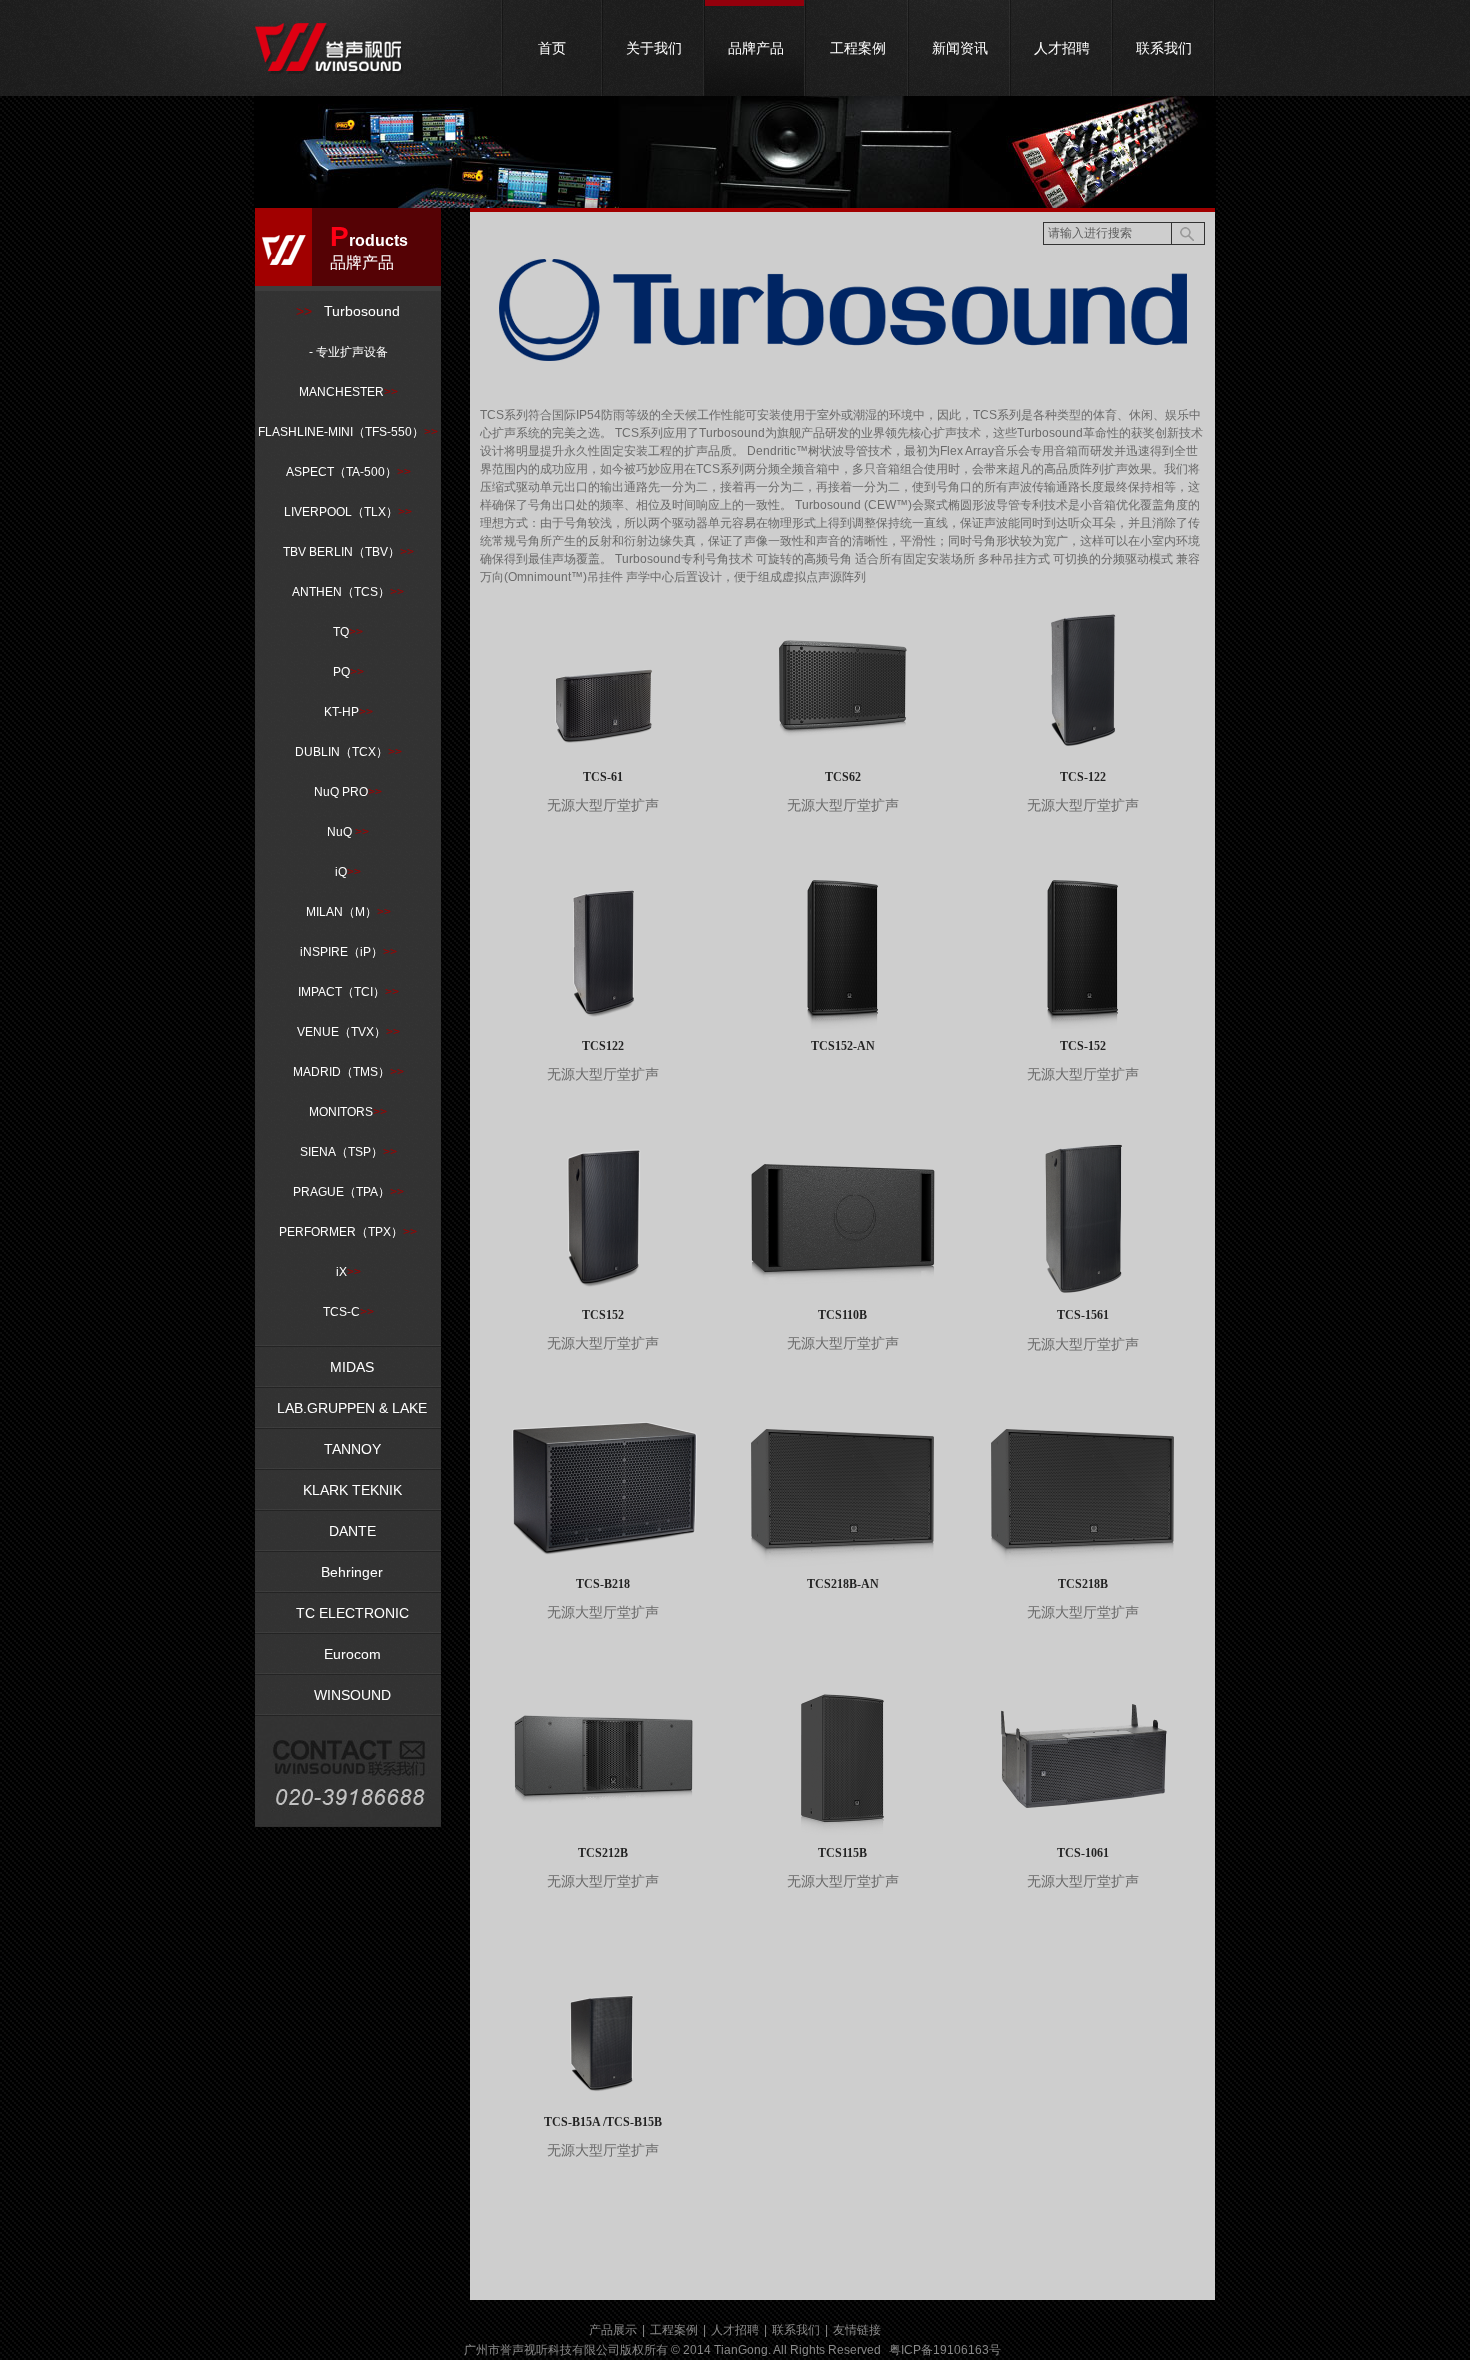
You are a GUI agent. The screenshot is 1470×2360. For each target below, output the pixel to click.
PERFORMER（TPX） (348, 1232)
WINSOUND (348, 1695)
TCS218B (1083, 1584)
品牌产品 (756, 48)
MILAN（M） (348, 912)
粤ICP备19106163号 (945, 2350)
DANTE (348, 1531)
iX (348, 1272)
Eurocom (348, 1654)
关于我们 (654, 48)
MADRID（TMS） (348, 1072)
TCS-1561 (1083, 1315)
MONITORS (348, 1112)
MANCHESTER (348, 392)
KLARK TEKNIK (348, 1490)
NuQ (348, 832)
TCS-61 (603, 777)
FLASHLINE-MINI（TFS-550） (348, 432)
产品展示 (613, 2330)
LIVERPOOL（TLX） (348, 512)
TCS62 (843, 777)
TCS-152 (1083, 1046)
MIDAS (348, 1367)
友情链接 (857, 2330)
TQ (348, 632)
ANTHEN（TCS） (348, 592)
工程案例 (858, 48)
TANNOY (348, 1449)
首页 (552, 48)
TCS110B (842, 1315)
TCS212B (603, 1853)
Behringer (348, 1572)
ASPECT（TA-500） (348, 472)
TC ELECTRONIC (348, 1613)
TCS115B (842, 1853)
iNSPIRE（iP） (348, 952)
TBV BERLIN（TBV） (348, 552)
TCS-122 (1083, 777)
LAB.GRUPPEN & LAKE (348, 1408)
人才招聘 (1062, 48)
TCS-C (348, 1312)
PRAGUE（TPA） (348, 1192)
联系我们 (1164, 48)
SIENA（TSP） (348, 1152)
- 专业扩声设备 (348, 352)
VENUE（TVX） (348, 1032)
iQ (348, 872)
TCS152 (603, 1315)
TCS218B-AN (843, 1584)
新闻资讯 (960, 48)
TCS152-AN (843, 1046)
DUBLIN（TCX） (348, 752)
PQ (348, 672)
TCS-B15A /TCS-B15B (603, 2122)
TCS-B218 (603, 1584)
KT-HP (348, 712)
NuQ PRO (348, 792)
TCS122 (603, 1046)
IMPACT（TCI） (348, 992)
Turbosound (348, 311)
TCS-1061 (1083, 1853)
